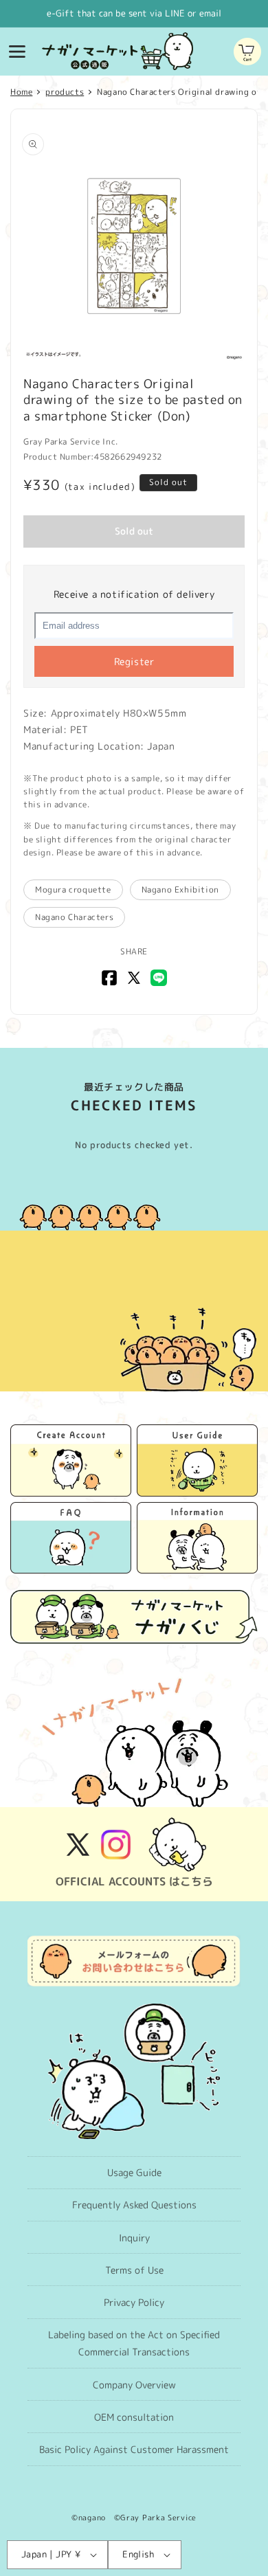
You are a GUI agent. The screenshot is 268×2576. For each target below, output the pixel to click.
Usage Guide (134, 2172)
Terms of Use (134, 2270)
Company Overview (134, 2385)
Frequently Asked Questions (134, 2205)
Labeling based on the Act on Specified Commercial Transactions (134, 2343)
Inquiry (134, 2238)
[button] (17, 52)
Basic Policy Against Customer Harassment (134, 2449)
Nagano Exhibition (180, 889)
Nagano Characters (74, 917)
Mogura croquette (73, 889)
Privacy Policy (134, 2302)
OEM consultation (134, 2417)
